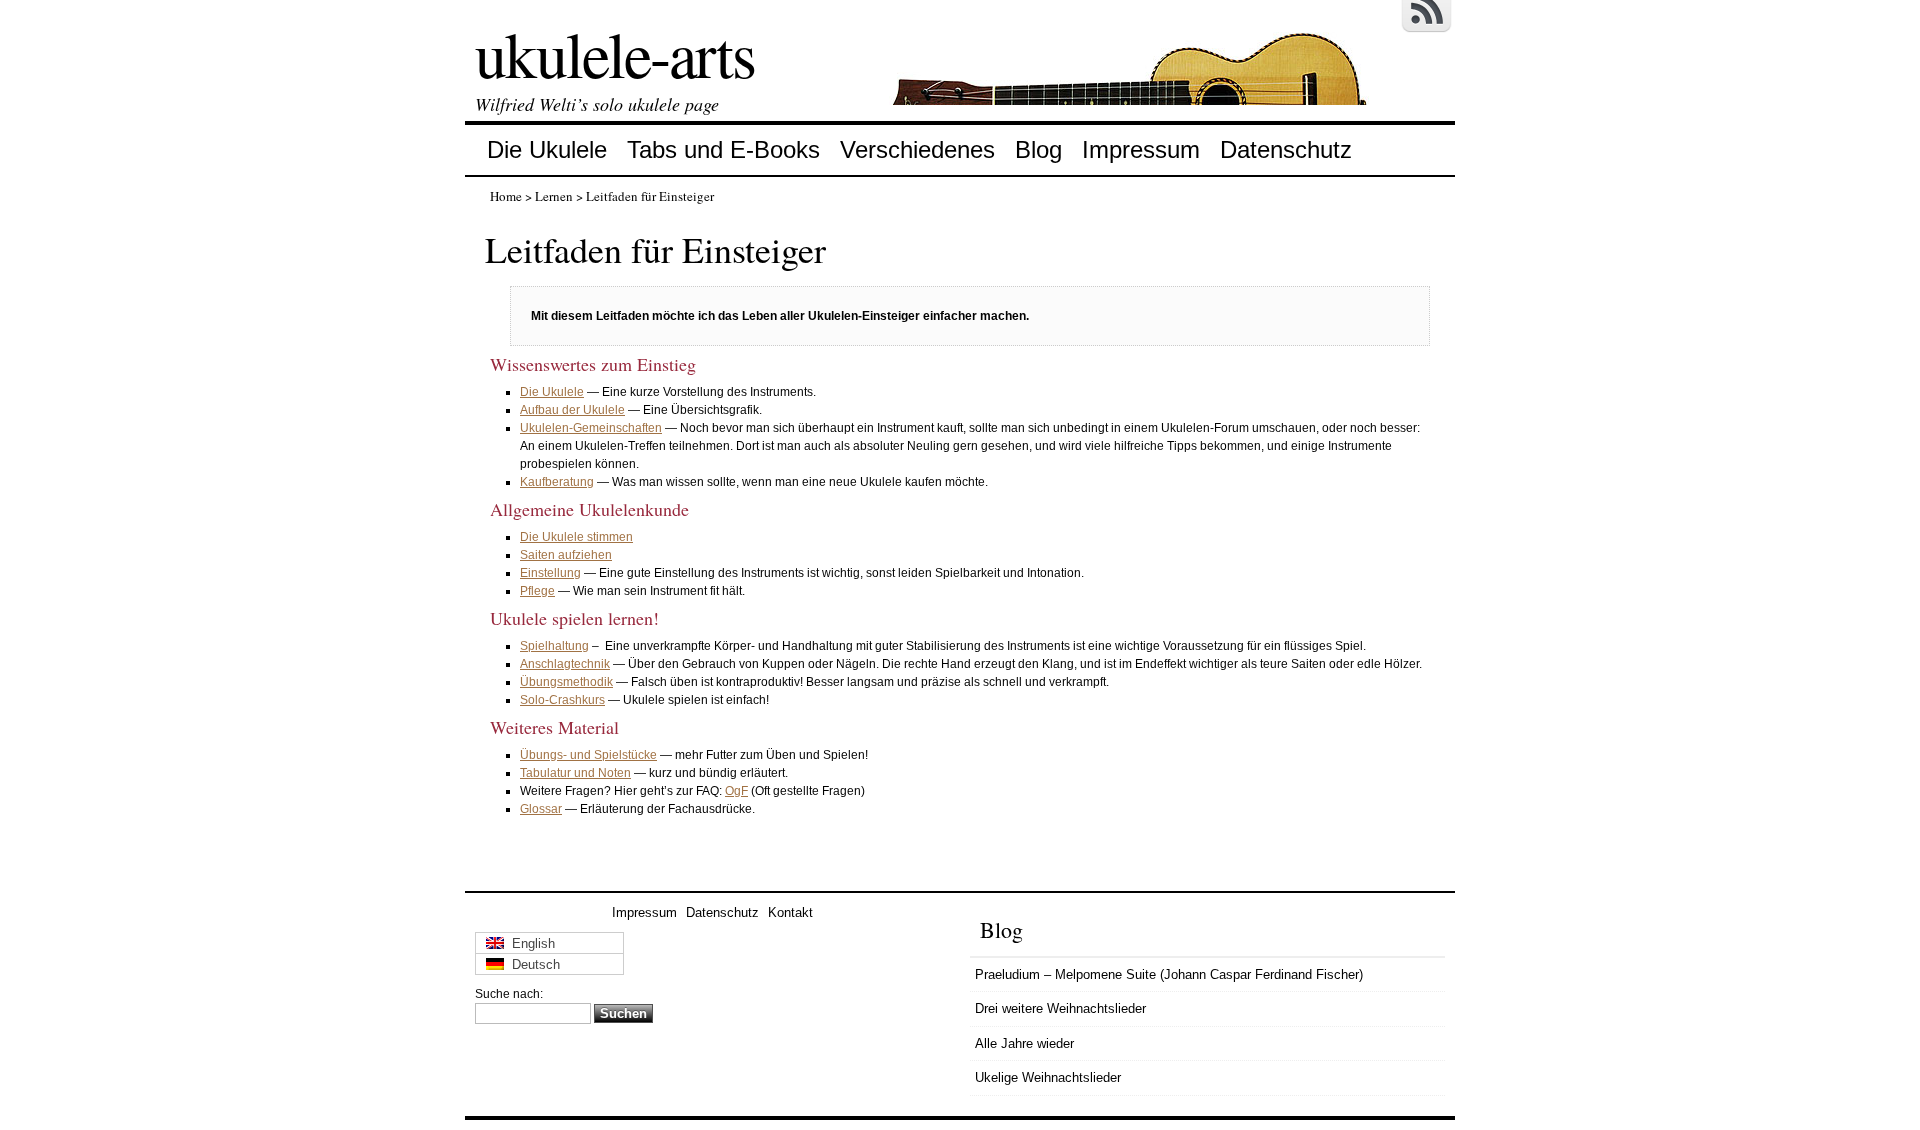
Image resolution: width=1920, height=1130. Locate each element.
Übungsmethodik (566, 682)
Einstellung (550, 573)
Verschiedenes (917, 149)
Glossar (541, 809)
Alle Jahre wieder (1024, 1043)
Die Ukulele (547, 149)
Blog (1038, 149)
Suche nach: (509, 994)
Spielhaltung (554, 646)
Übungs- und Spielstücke (588, 755)
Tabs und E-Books (723, 149)
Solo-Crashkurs (562, 700)
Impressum (1141, 149)
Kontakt (790, 912)
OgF (736, 791)
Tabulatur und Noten (575, 773)
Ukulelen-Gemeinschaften (591, 428)
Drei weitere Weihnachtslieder (1060, 1008)
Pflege (537, 591)
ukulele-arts (615, 53)
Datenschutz (1286, 149)
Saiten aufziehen (566, 555)
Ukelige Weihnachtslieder (1048, 1077)
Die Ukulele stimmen (576, 537)
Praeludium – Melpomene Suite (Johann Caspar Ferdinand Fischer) (1169, 974)
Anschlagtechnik (565, 664)
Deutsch (532, 964)
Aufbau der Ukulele (572, 410)
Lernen (554, 196)
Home (506, 196)
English (529, 943)
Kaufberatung (557, 482)
